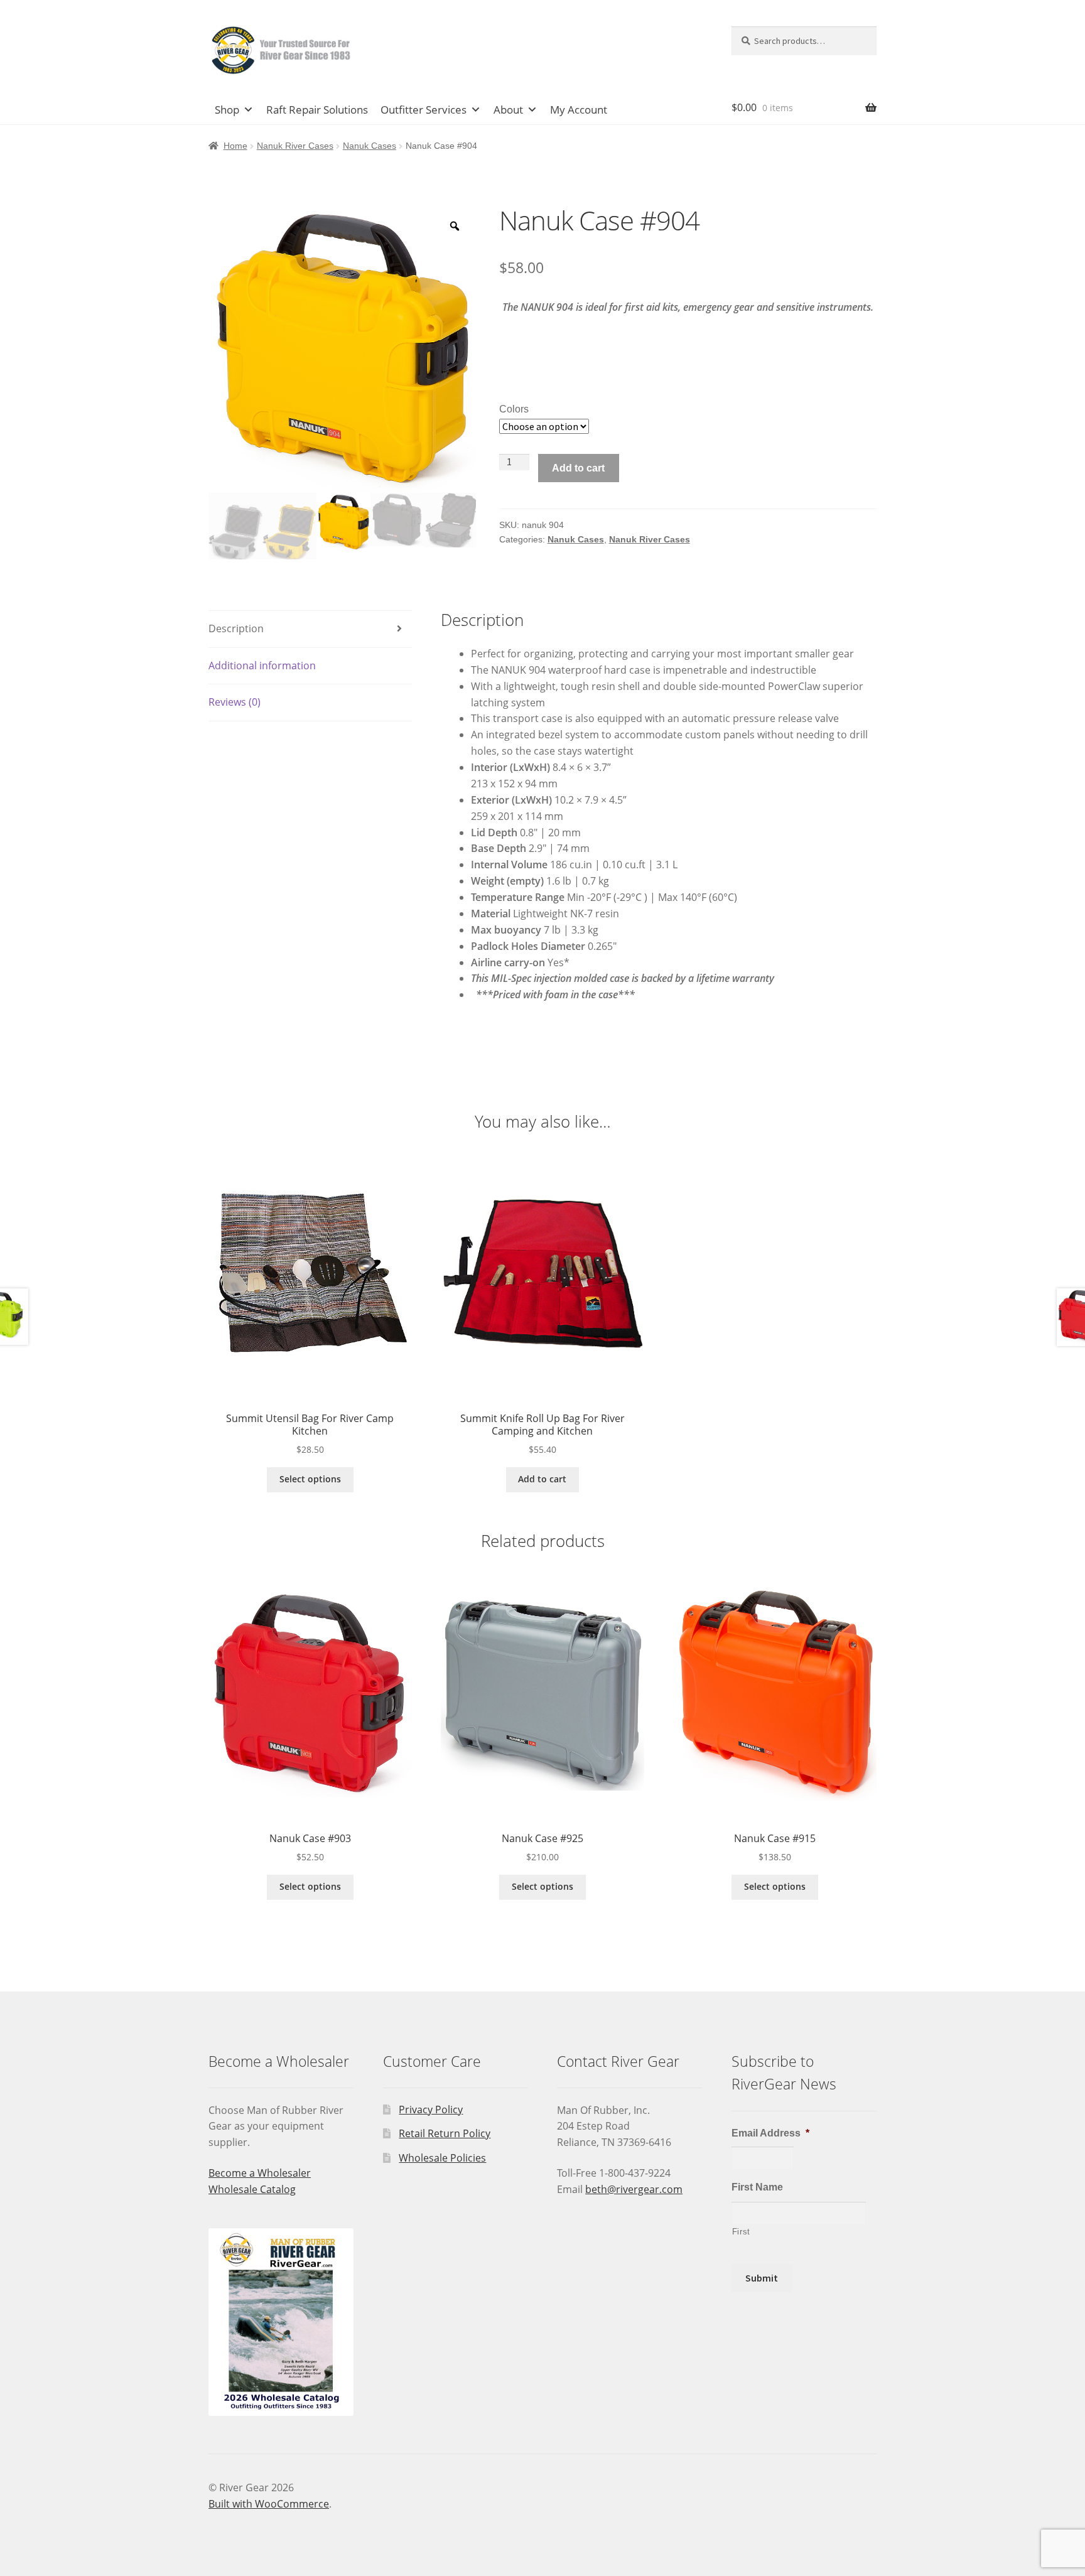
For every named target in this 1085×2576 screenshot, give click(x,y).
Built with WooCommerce (269, 2504)
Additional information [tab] (262, 666)
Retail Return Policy (445, 2133)
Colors (514, 409)
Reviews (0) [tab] (235, 702)
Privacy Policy (431, 2110)
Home (235, 146)
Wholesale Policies (442, 2158)
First (741, 2232)
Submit (762, 2278)
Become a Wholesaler (260, 2173)
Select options (310, 1479)
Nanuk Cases (370, 146)
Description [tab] (236, 628)
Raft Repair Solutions (317, 110)
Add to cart (578, 468)
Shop (227, 110)
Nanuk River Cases (295, 146)
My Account (579, 110)
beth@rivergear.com (634, 2189)
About (508, 110)
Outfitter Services (424, 110)
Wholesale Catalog (252, 2189)
